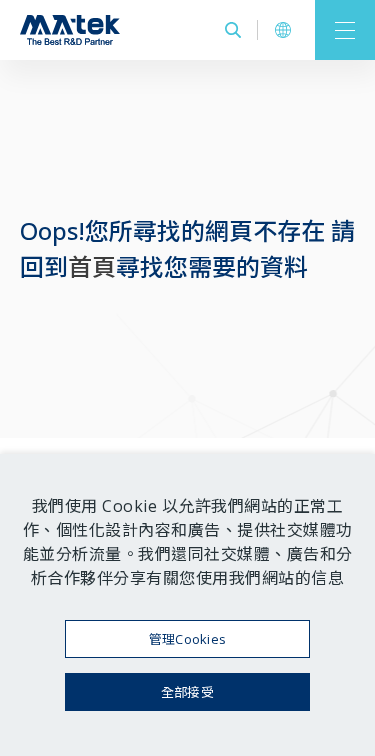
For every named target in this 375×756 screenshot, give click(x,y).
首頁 (92, 266)
